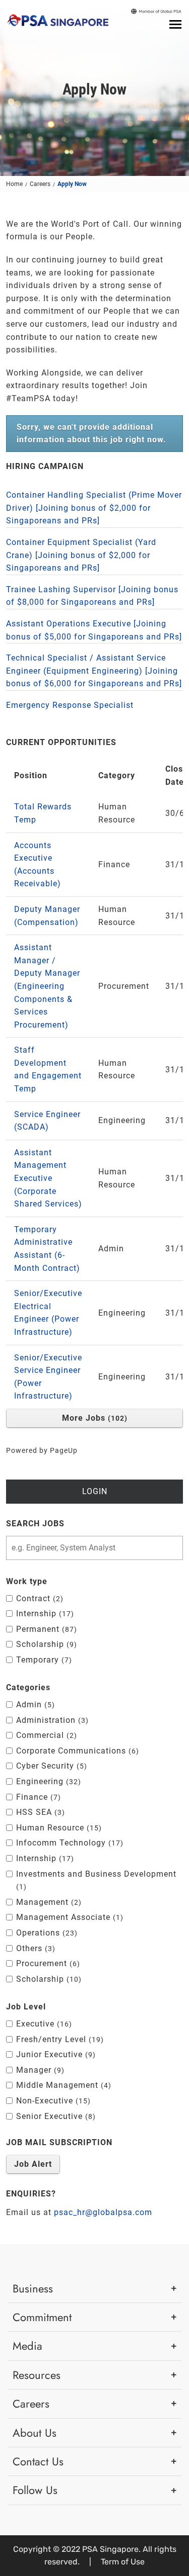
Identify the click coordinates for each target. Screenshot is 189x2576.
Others (34, 1948)
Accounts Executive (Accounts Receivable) (38, 865)
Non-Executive (52, 2101)
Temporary (43, 1660)
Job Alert (33, 2164)
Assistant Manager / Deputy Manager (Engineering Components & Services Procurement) (47, 986)
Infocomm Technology (68, 1843)
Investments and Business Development (96, 1880)
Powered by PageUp (42, 1451)
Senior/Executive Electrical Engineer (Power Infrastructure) (48, 1313)
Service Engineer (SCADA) (47, 1121)
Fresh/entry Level (58, 2039)
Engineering (47, 1781)
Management (47, 1902)
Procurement (47, 1963)
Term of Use (123, 2562)
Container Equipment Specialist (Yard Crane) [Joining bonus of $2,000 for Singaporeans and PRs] (81, 555)
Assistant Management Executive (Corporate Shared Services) (48, 1178)
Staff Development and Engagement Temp (48, 1069)
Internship (44, 1614)
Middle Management (62, 2085)
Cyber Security (50, 1766)
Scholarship (45, 1644)
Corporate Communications (76, 1751)
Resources (37, 2375)
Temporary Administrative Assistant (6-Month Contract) (47, 1249)
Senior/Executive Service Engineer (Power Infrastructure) (48, 1377)
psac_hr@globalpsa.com (103, 2212)
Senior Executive (54, 2116)
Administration (51, 1720)
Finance (37, 1797)
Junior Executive (54, 2054)
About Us (35, 2433)
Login (95, 1491)
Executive (43, 2024)
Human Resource (57, 1828)
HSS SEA (39, 1812)
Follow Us (35, 2490)
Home (14, 184)
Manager (39, 2070)
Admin (34, 1705)
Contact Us (38, 2461)
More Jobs (93, 1418)
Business (33, 2288)
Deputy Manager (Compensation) (47, 916)
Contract (38, 1598)
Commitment (42, 2317)
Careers (40, 184)
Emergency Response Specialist (70, 705)
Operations (45, 1933)
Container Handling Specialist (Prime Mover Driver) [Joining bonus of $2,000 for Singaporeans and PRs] (94, 508)
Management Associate (68, 1917)
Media (27, 2346)
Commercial (45, 1735)
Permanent (45, 1629)
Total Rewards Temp (43, 813)
